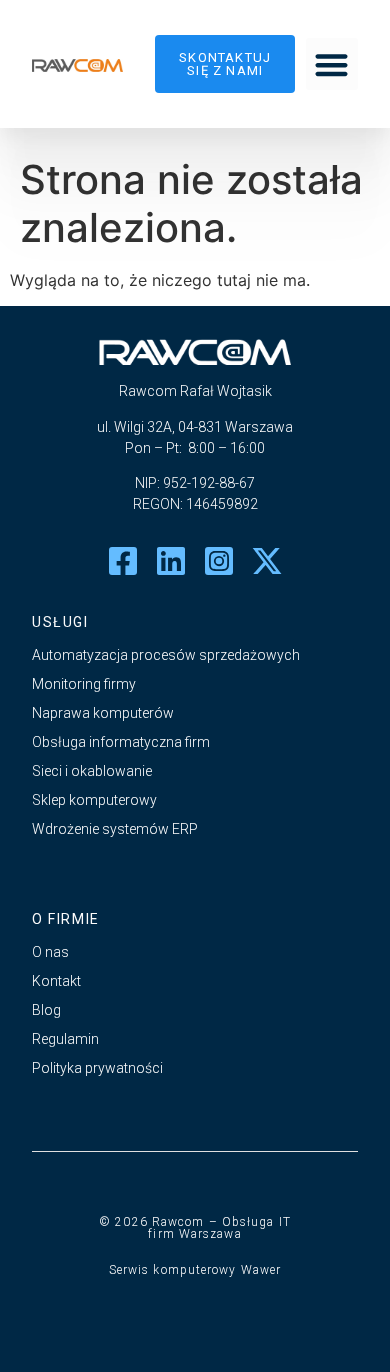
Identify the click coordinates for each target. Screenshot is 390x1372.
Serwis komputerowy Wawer (195, 1270)
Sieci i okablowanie (92, 771)
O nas (50, 952)
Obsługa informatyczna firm (121, 742)
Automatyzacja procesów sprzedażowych (166, 655)
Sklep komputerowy (94, 800)
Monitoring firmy (84, 684)
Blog (46, 1010)
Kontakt (56, 981)
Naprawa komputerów (103, 713)
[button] (332, 64)
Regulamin (65, 1039)
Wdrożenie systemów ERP (115, 829)
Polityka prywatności (97, 1068)
